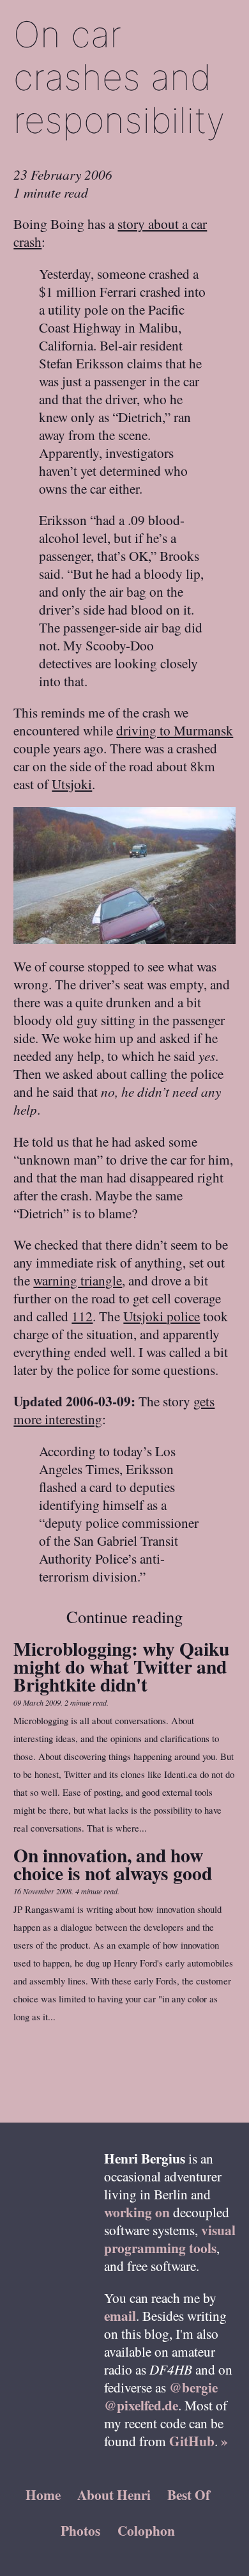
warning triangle (78, 1280)
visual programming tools (170, 2239)
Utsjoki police (162, 1316)
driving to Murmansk (175, 730)
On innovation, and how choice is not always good (113, 1864)
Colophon (146, 2530)
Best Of (189, 2494)
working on (137, 2212)
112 (82, 1316)
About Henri (114, 2494)
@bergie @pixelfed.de (161, 2396)
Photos (80, 2530)
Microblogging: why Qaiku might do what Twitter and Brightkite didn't (121, 1666)
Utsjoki (72, 784)
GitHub (192, 2441)
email (120, 2315)
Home (43, 2494)
